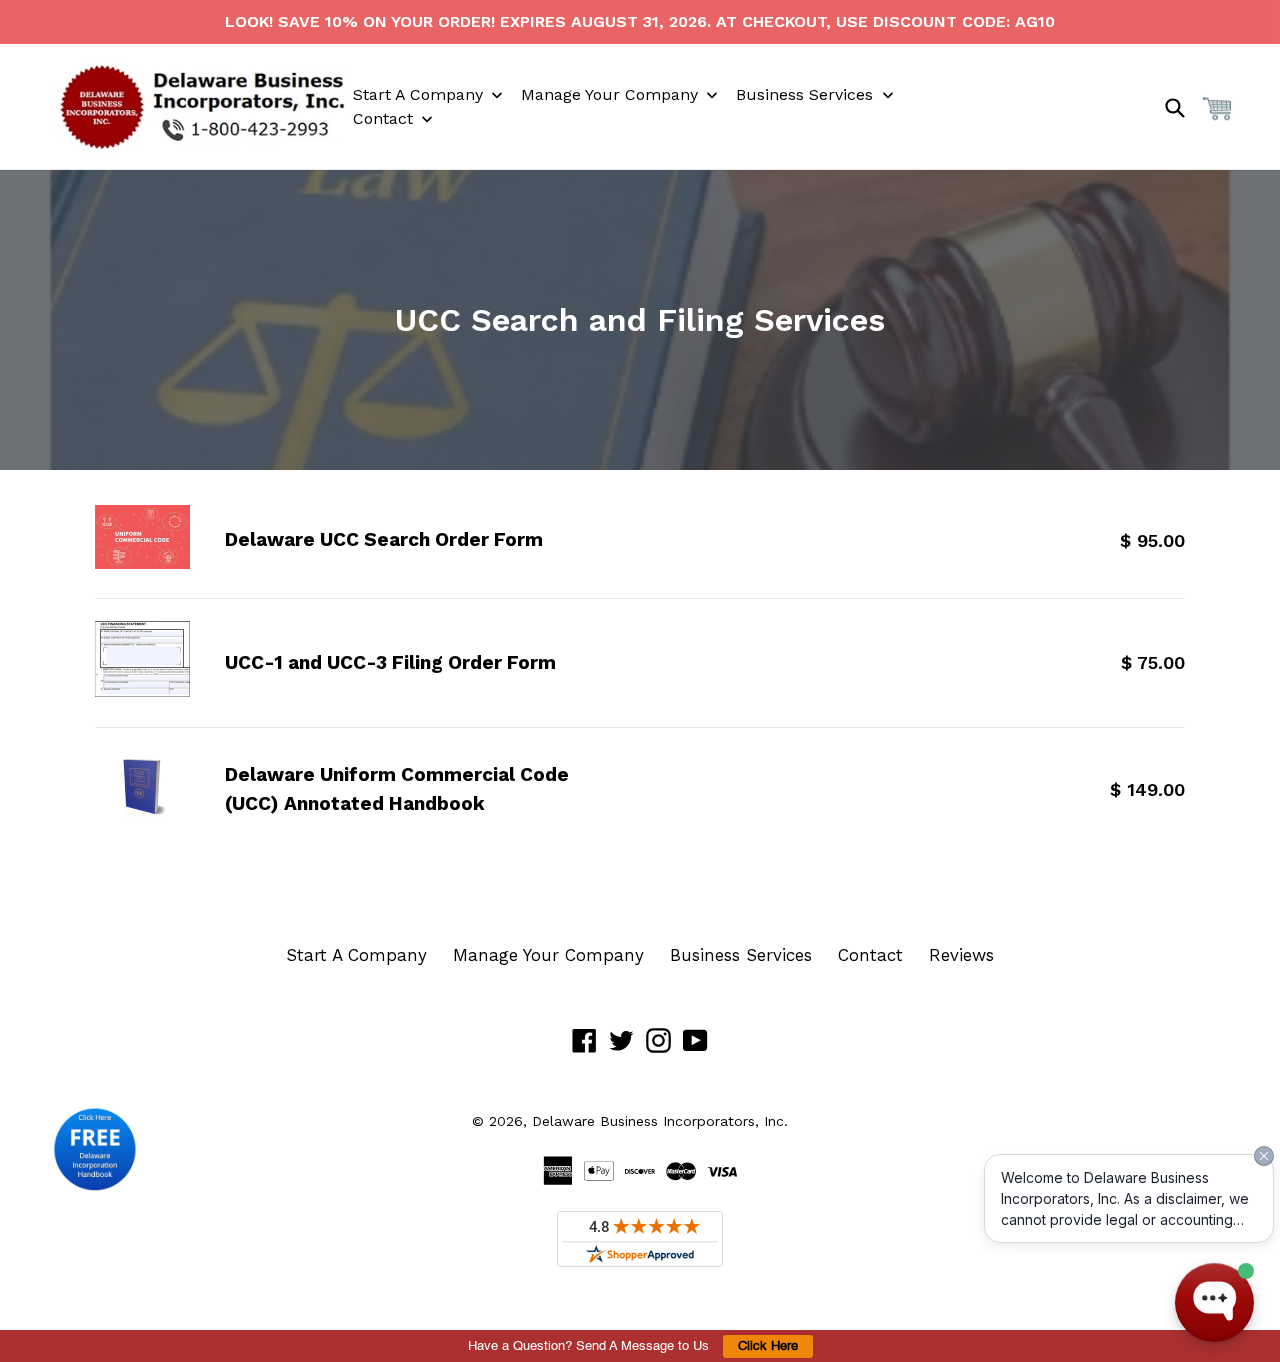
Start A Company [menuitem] (418, 94)
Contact (870, 955)
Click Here (768, 1346)
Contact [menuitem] (383, 118)
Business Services (741, 955)
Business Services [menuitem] (804, 94)
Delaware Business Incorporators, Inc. (660, 1121)
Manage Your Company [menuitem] (609, 94)
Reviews (961, 955)
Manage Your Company (548, 955)
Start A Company (356, 955)
